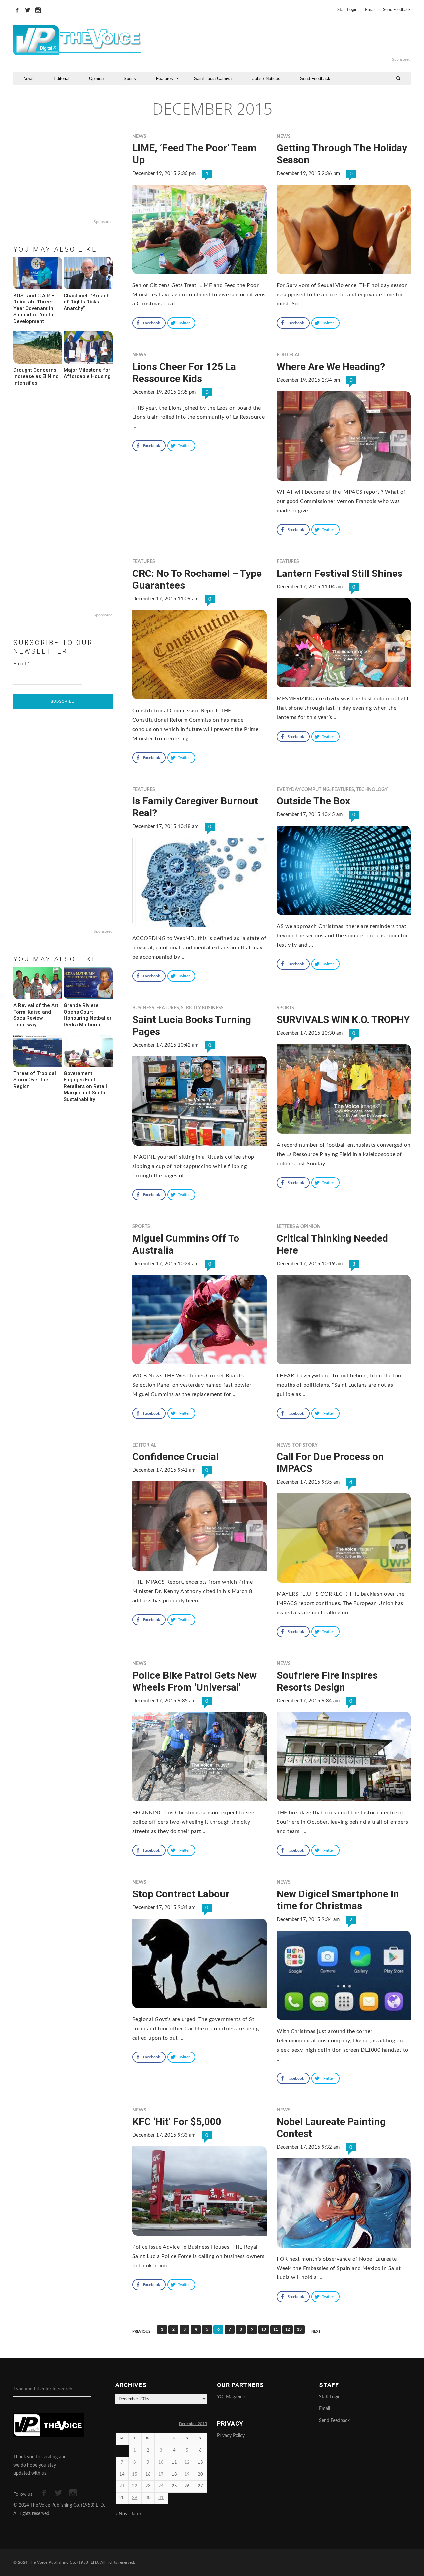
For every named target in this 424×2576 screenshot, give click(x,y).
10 (264, 2329)
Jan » (136, 2514)
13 (299, 2329)
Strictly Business (202, 1008)
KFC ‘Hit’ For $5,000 (177, 2122)
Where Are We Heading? (331, 367)
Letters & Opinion (299, 1227)
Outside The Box (313, 801)
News (28, 78)
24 (161, 2486)
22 (135, 2486)
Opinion (96, 78)
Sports (130, 78)
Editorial (61, 78)
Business (143, 1008)
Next (316, 2332)
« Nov (121, 2514)
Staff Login (347, 10)
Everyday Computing (303, 790)
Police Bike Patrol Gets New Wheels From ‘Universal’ (195, 1681)
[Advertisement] (293, 40)
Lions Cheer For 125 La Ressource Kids (184, 373)
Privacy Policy (231, 2436)
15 (135, 2474)
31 (161, 2498)
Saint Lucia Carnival (213, 78)
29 (135, 2498)
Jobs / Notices (266, 78)
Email (370, 10)
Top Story (305, 1445)
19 (187, 2474)
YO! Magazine (231, 2397)
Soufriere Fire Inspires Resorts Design (327, 1681)
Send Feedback (397, 10)
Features (164, 78)
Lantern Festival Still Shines (340, 573)
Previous (141, 2332)
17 (161, 2474)
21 (122, 2486)
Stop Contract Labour (181, 1894)
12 (288, 2329)
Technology (372, 790)
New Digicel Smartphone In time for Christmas (338, 1900)
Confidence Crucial (176, 1457)
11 (276, 2329)
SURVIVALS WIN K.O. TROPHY (343, 1020)
